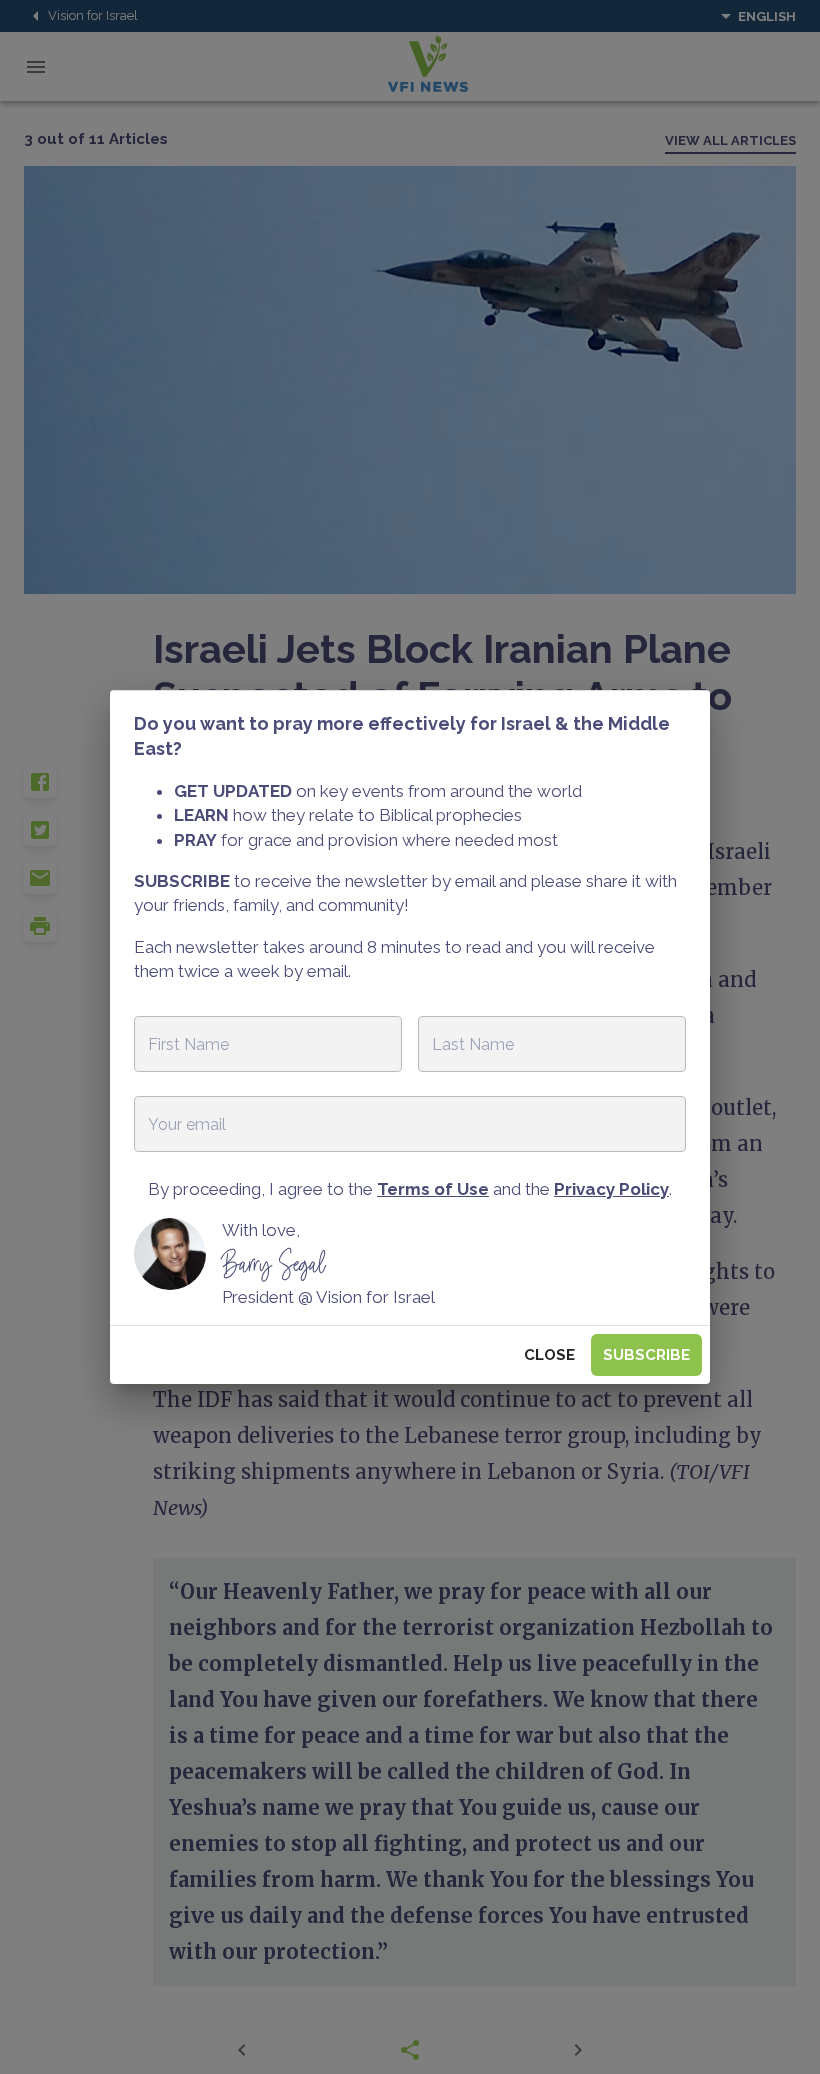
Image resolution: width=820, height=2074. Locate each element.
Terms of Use (433, 1189)
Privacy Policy (611, 1189)
